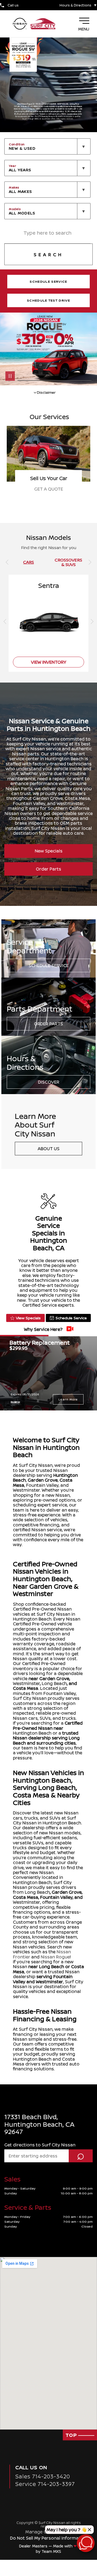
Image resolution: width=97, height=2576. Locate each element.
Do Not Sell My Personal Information (49, 2538)
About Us (49, 1149)
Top (72, 2435)
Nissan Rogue (55, 1957)
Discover (49, 1082)
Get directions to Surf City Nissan (40, 2145)
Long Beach (54, 1683)
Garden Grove (43, 1480)
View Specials (28, 1318)
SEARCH (48, 255)
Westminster (26, 1683)
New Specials (49, 851)
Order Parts (48, 869)
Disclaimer (15, 1402)
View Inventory (49, 662)
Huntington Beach (32, 1733)
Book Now (48, 489)
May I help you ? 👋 (67, 2530)
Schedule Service (49, 965)
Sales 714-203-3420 (43, 2476)
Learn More (68, 1399)
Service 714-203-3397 (45, 2484)
